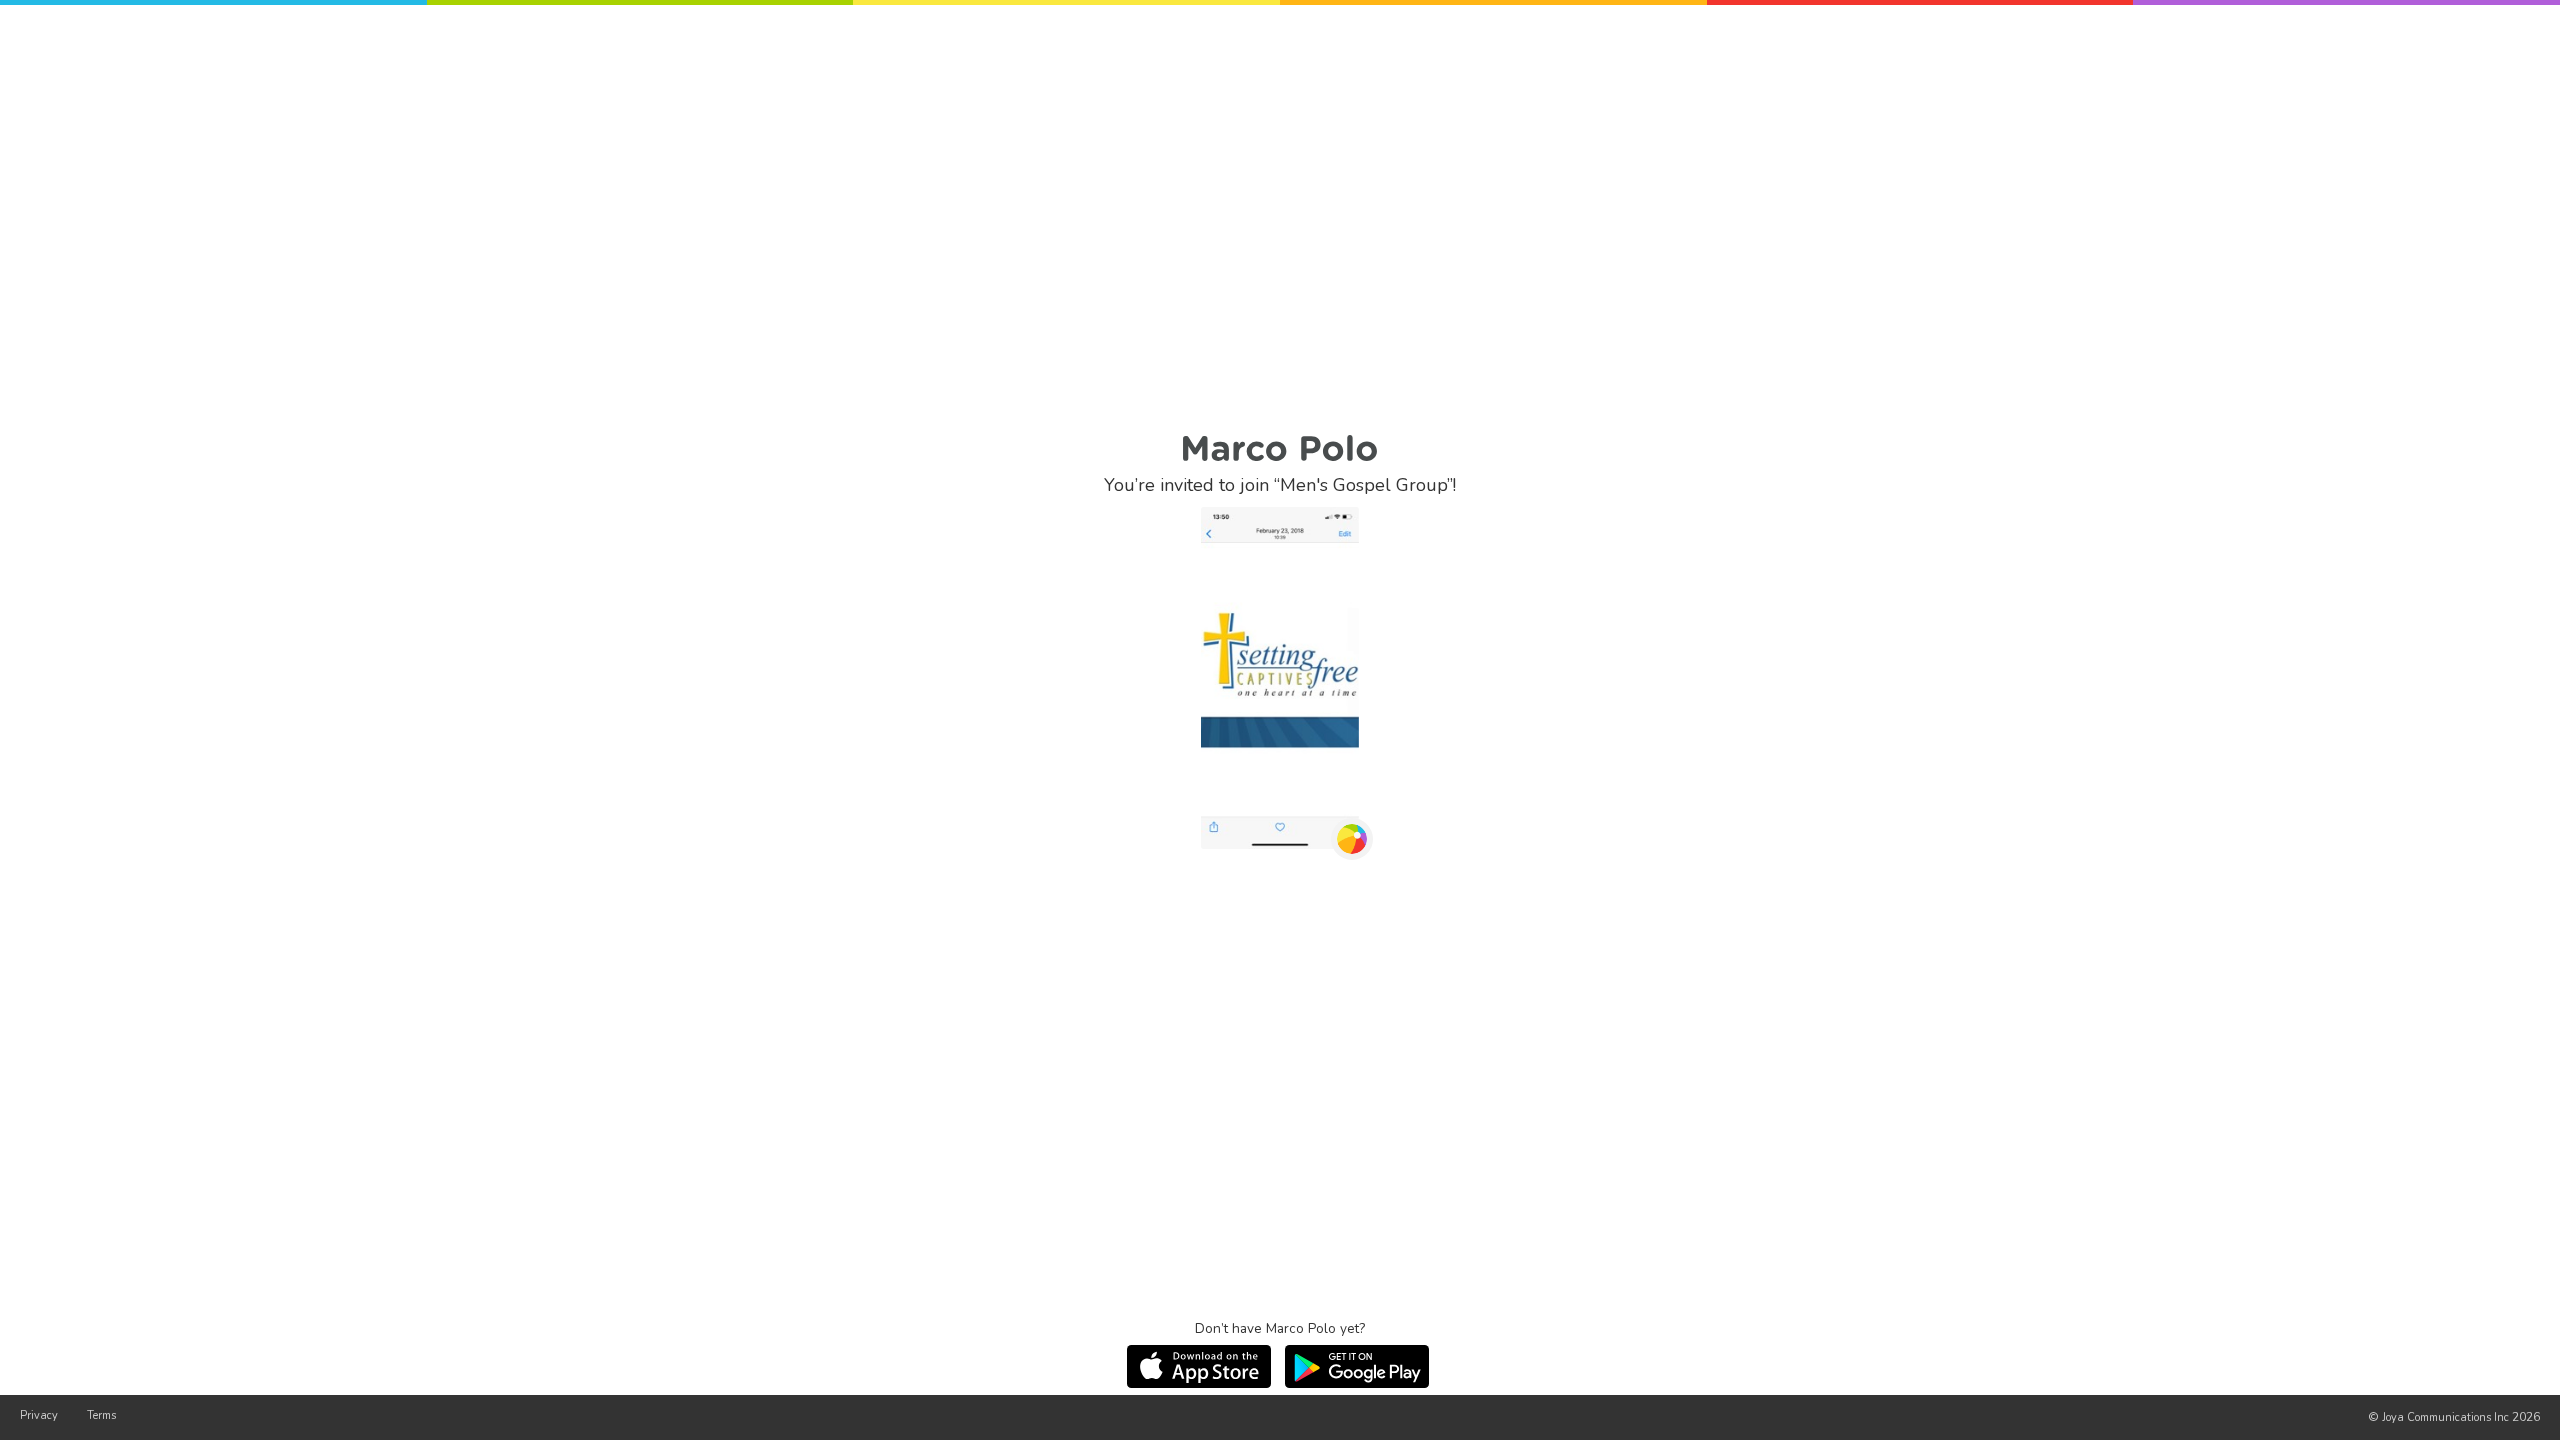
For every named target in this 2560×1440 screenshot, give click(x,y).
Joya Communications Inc (2445, 1417)
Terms (101, 1415)
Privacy (39, 1415)
